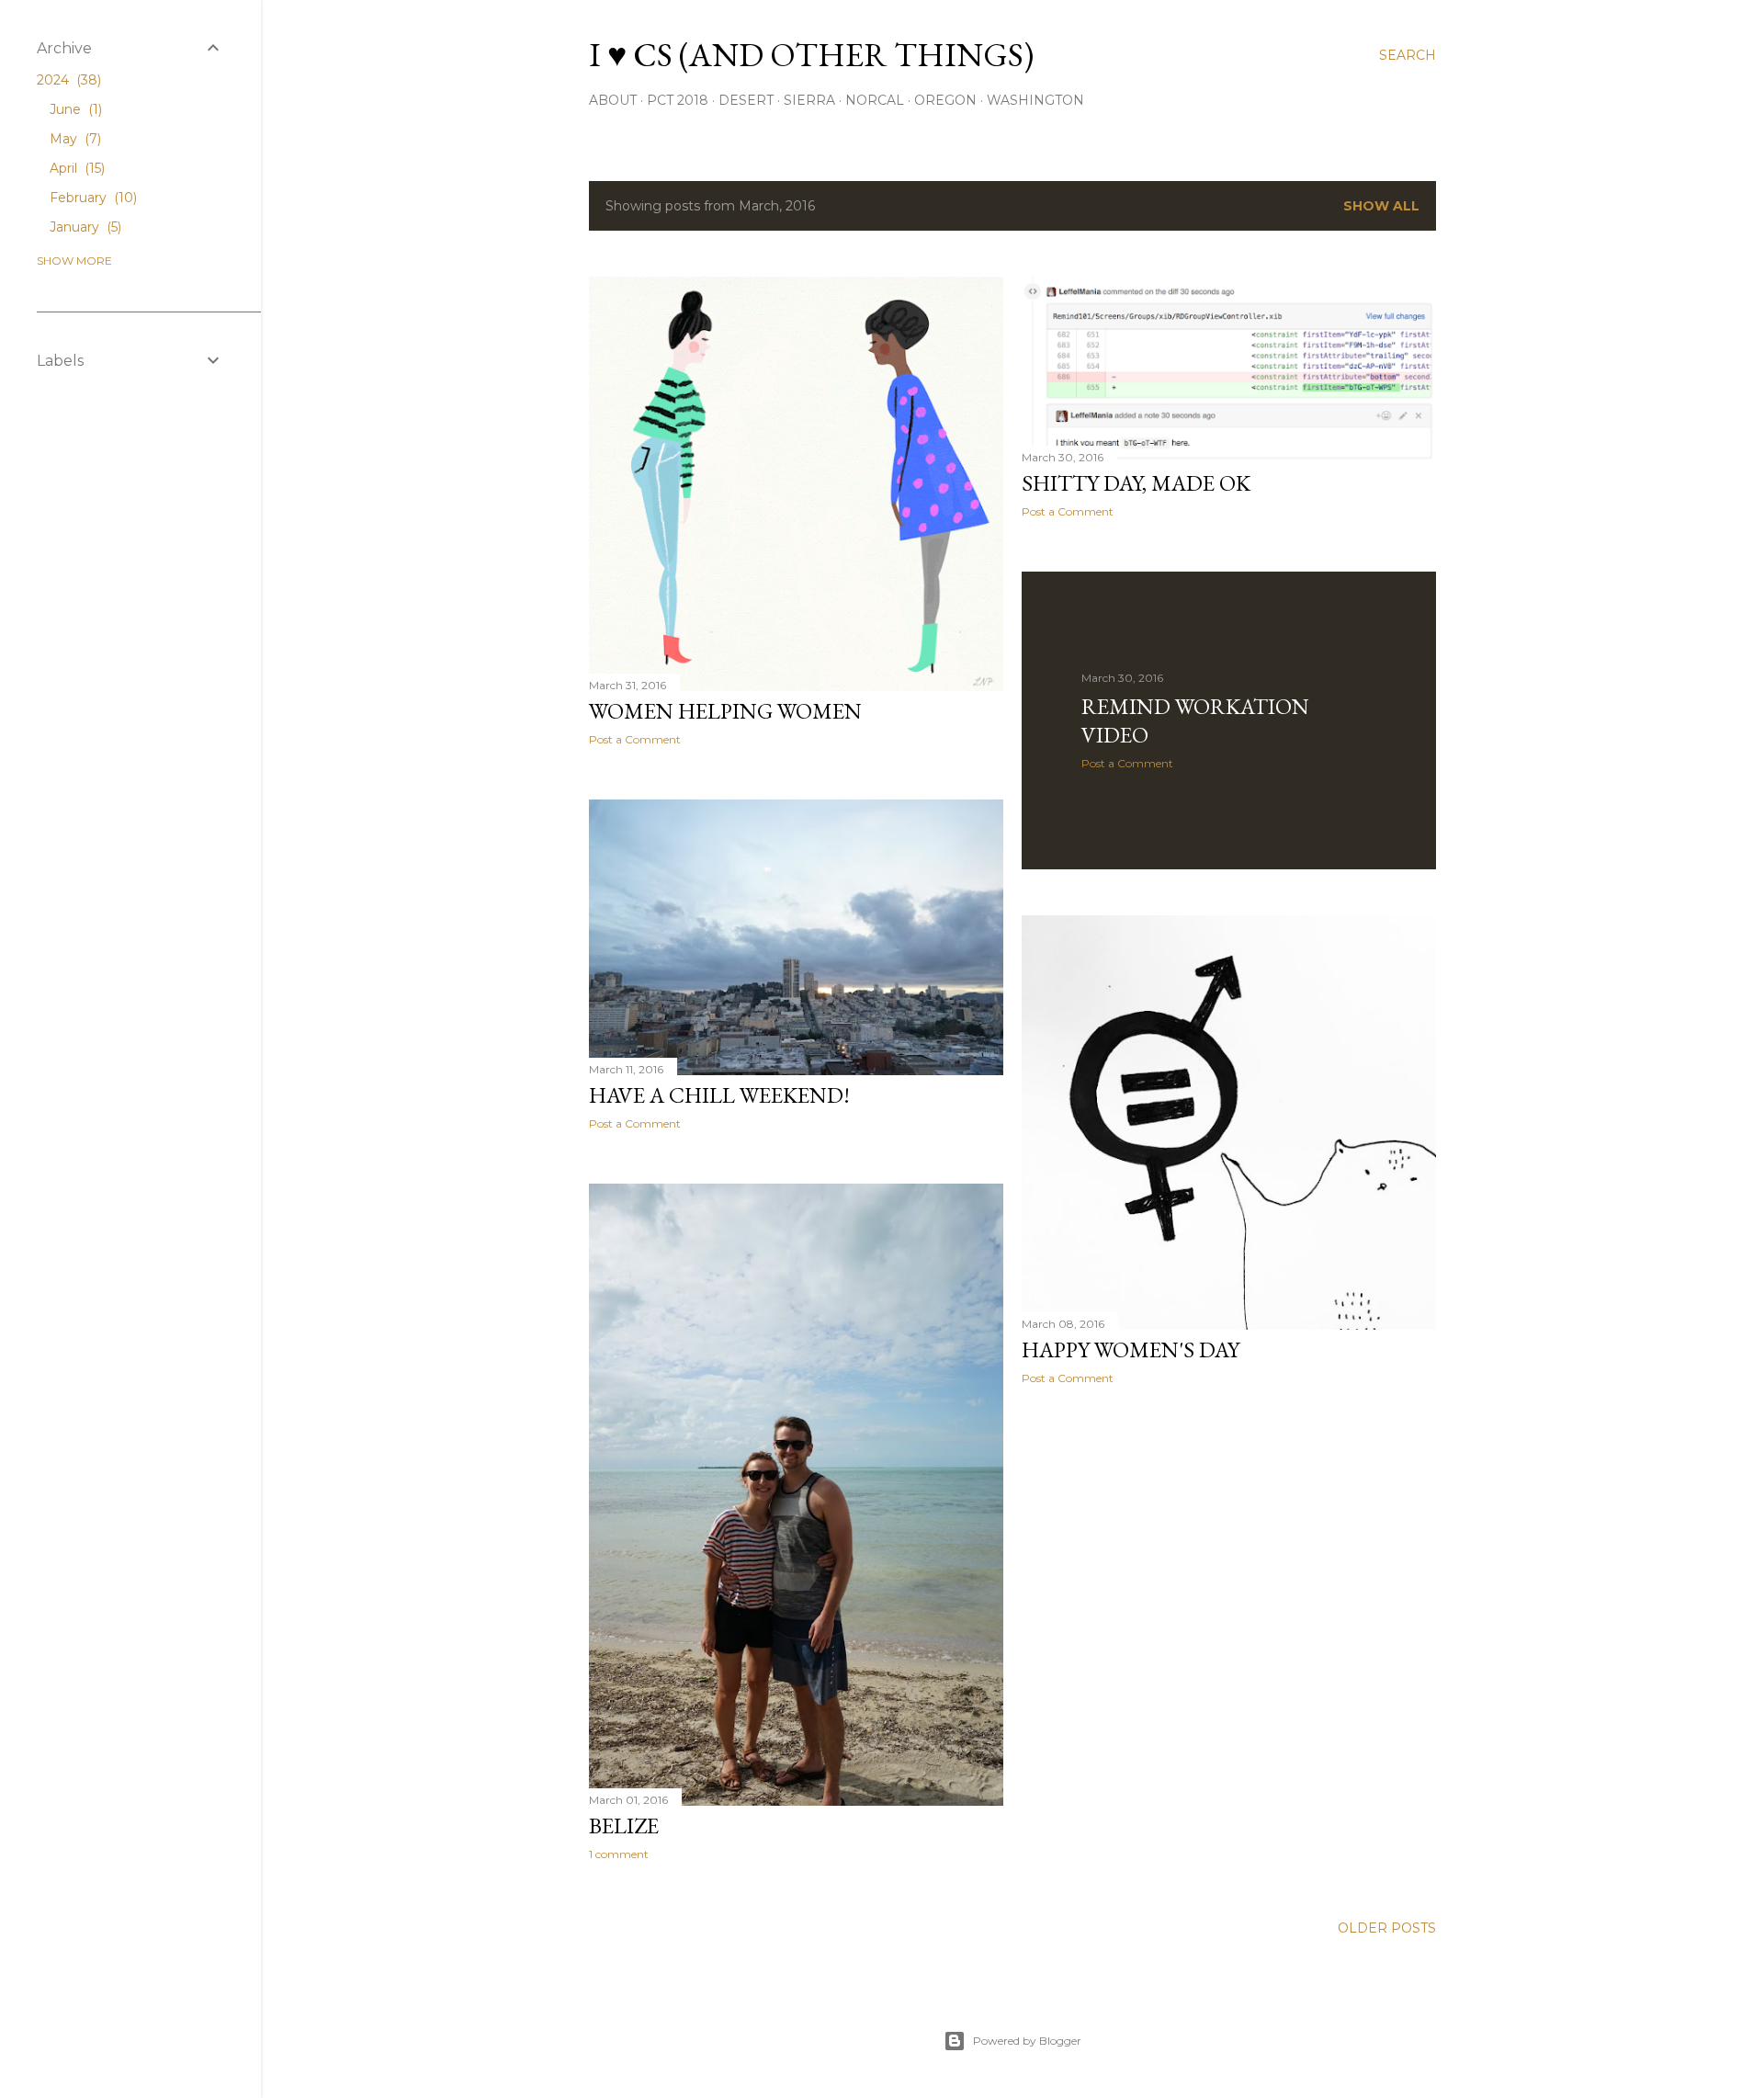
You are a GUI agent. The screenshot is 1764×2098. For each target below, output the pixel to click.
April (75, 168)
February (91, 198)
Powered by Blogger (1027, 2041)
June (74, 109)
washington (1035, 100)
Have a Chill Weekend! (719, 1095)
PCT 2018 (678, 100)
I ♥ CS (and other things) (811, 55)
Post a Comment (635, 739)
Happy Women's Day (1131, 1350)
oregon (945, 100)
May (73, 139)
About (613, 100)
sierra (809, 100)
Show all (1381, 206)
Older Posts (1387, 1928)
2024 (67, 80)
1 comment (619, 1854)
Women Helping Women (725, 711)
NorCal (875, 100)
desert (746, 100)
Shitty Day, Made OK (1136, 483)
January (84, 227)
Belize (624, 1826)
